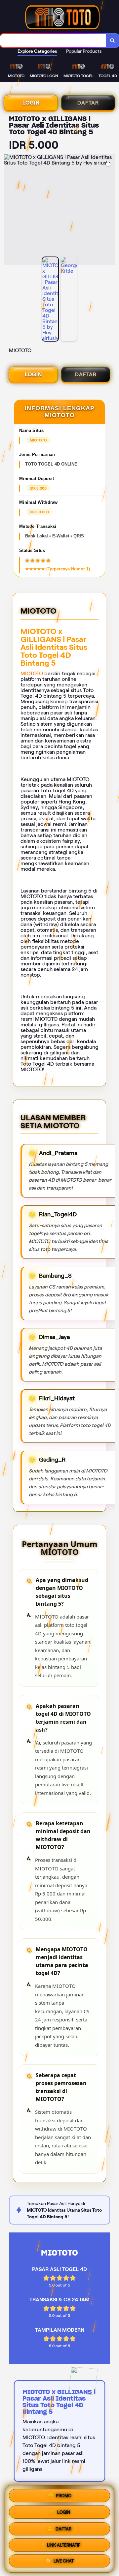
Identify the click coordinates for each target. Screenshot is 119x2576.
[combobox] (53, 41)
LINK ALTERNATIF (64, 2544)
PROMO (64, 2494)
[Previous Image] (9, 211)
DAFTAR (88, 103)
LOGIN (31, 103)
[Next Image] (110, 211)
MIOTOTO (32, 673)
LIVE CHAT (64, 2560)
